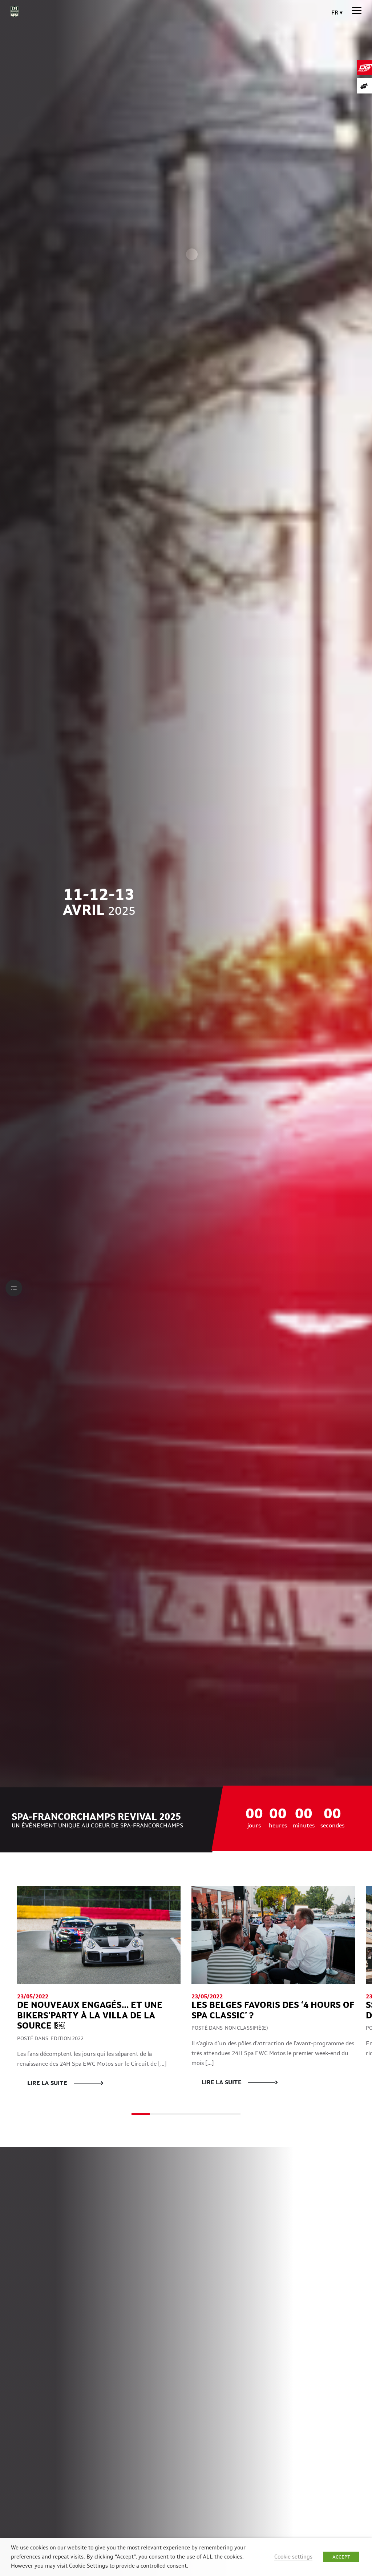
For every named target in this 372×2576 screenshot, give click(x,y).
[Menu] (357, 11)
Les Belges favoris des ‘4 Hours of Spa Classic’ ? (273, 2010)
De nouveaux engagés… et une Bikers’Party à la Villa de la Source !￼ (90, 2015)
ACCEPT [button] (341, 2557)
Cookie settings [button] (293, 2557)
